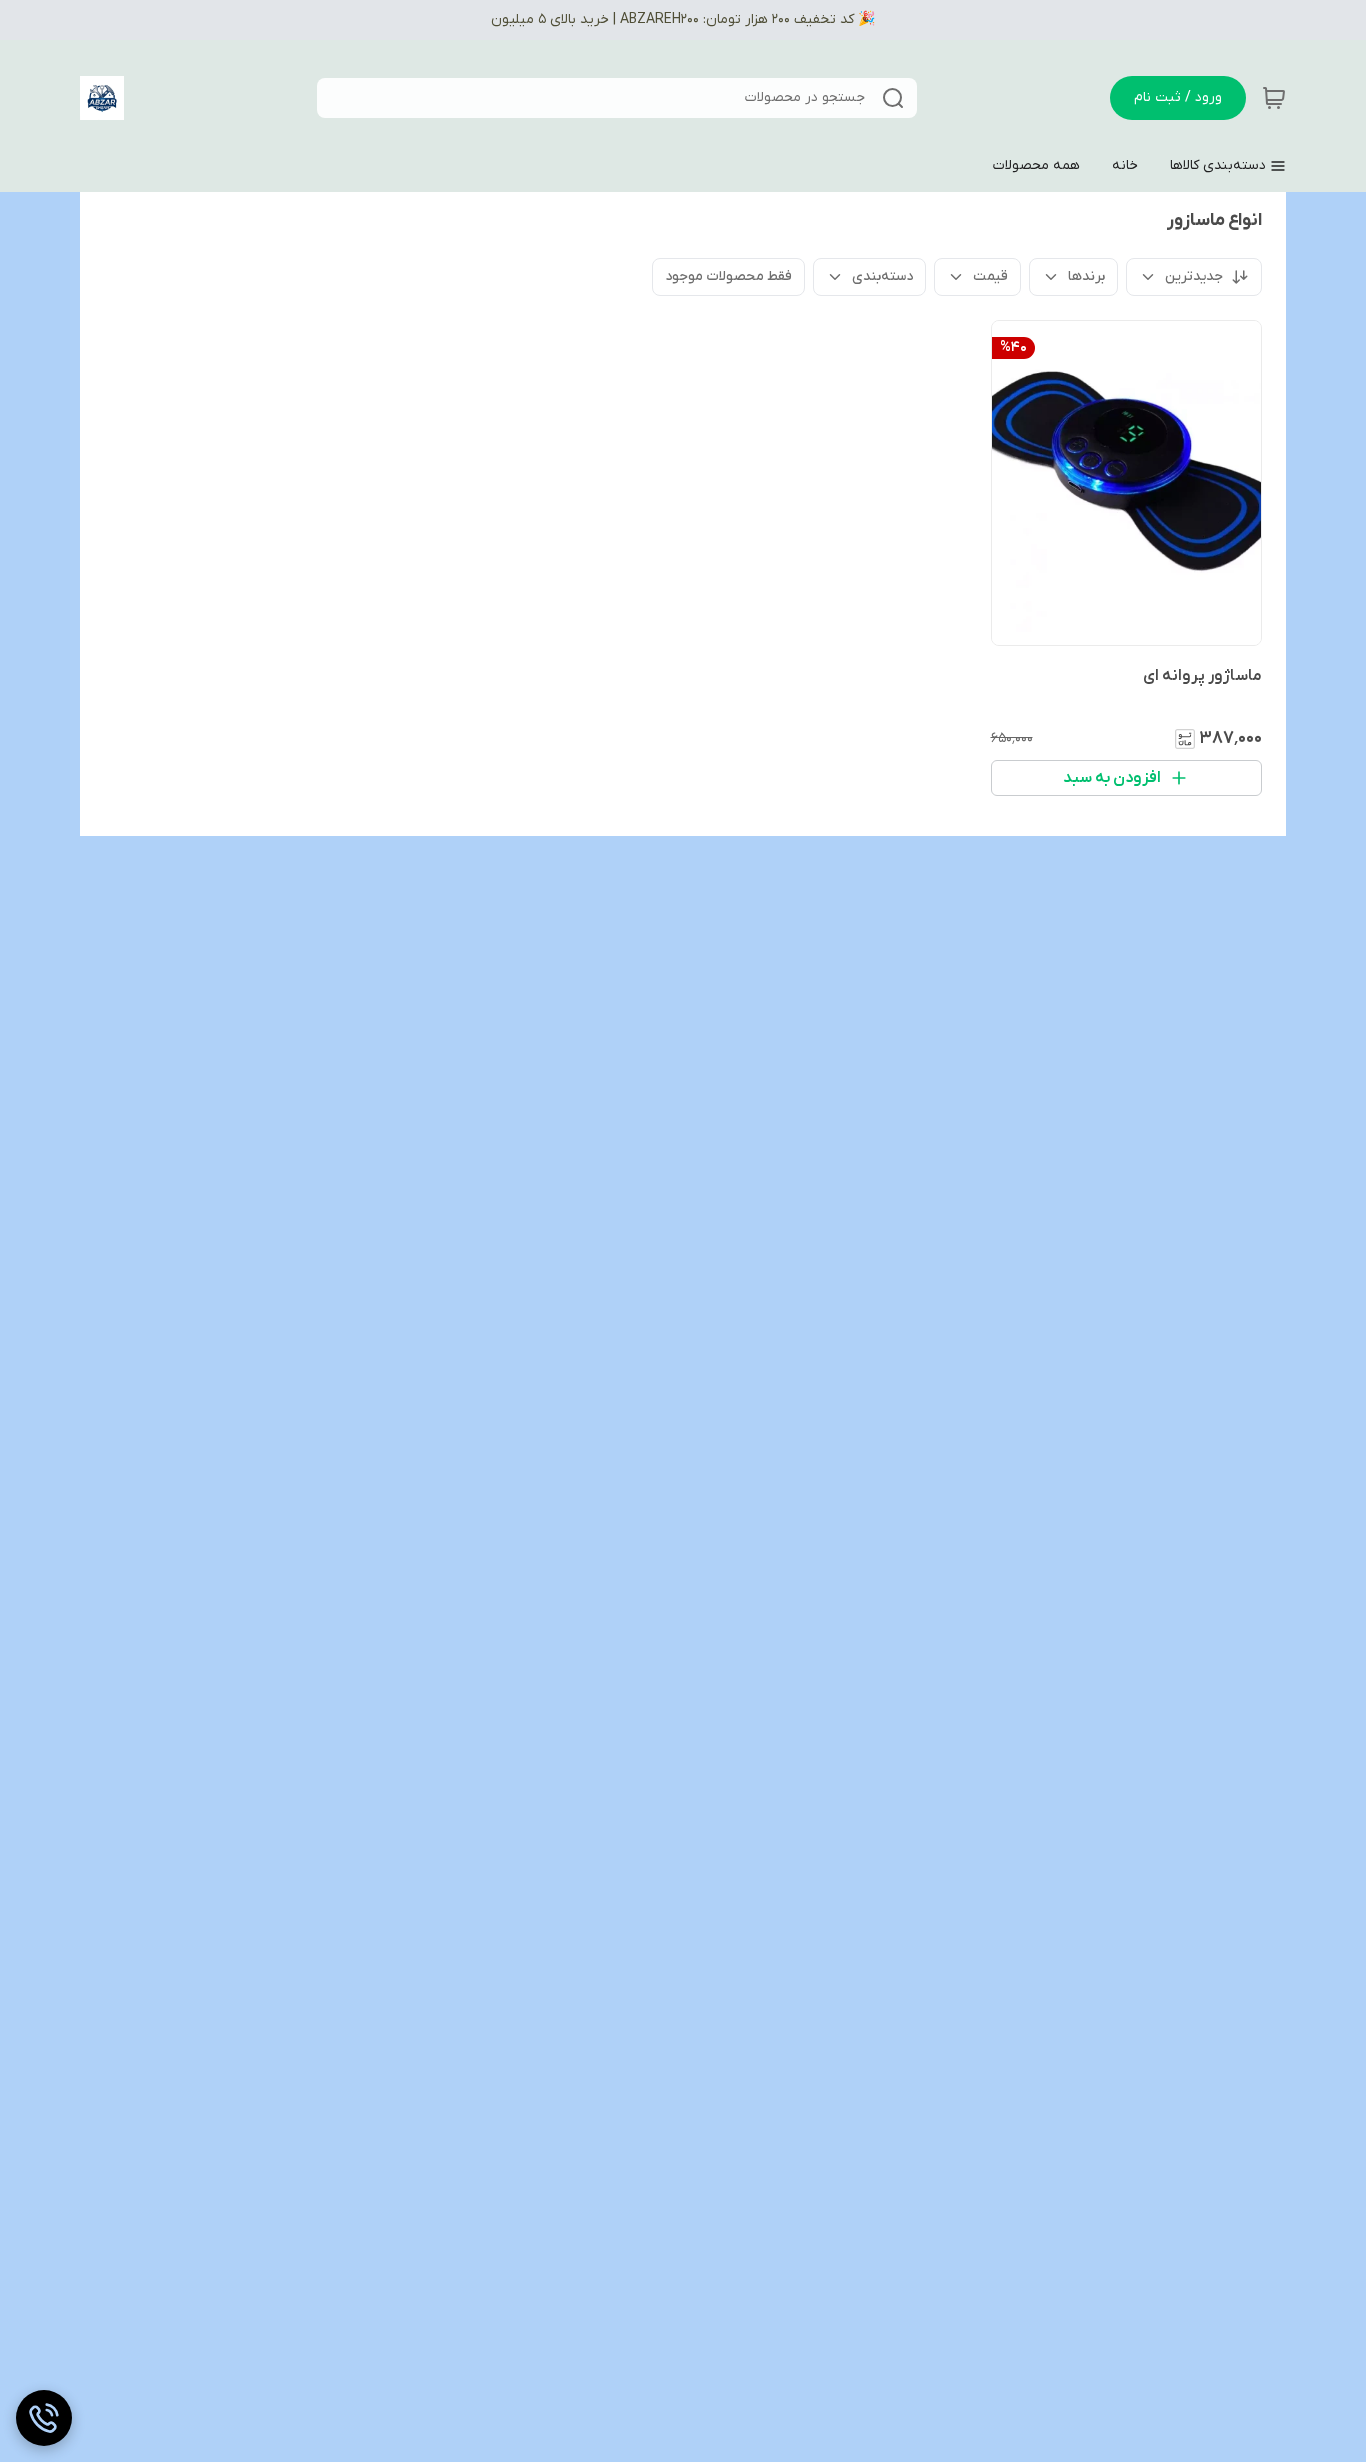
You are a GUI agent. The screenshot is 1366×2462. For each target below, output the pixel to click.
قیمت (990, 276)
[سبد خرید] (1274, 98)
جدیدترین (1194, 276)
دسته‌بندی (882, 276)
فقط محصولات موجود (728, 276)
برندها (1086, 276)
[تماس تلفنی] (44, 2418)
